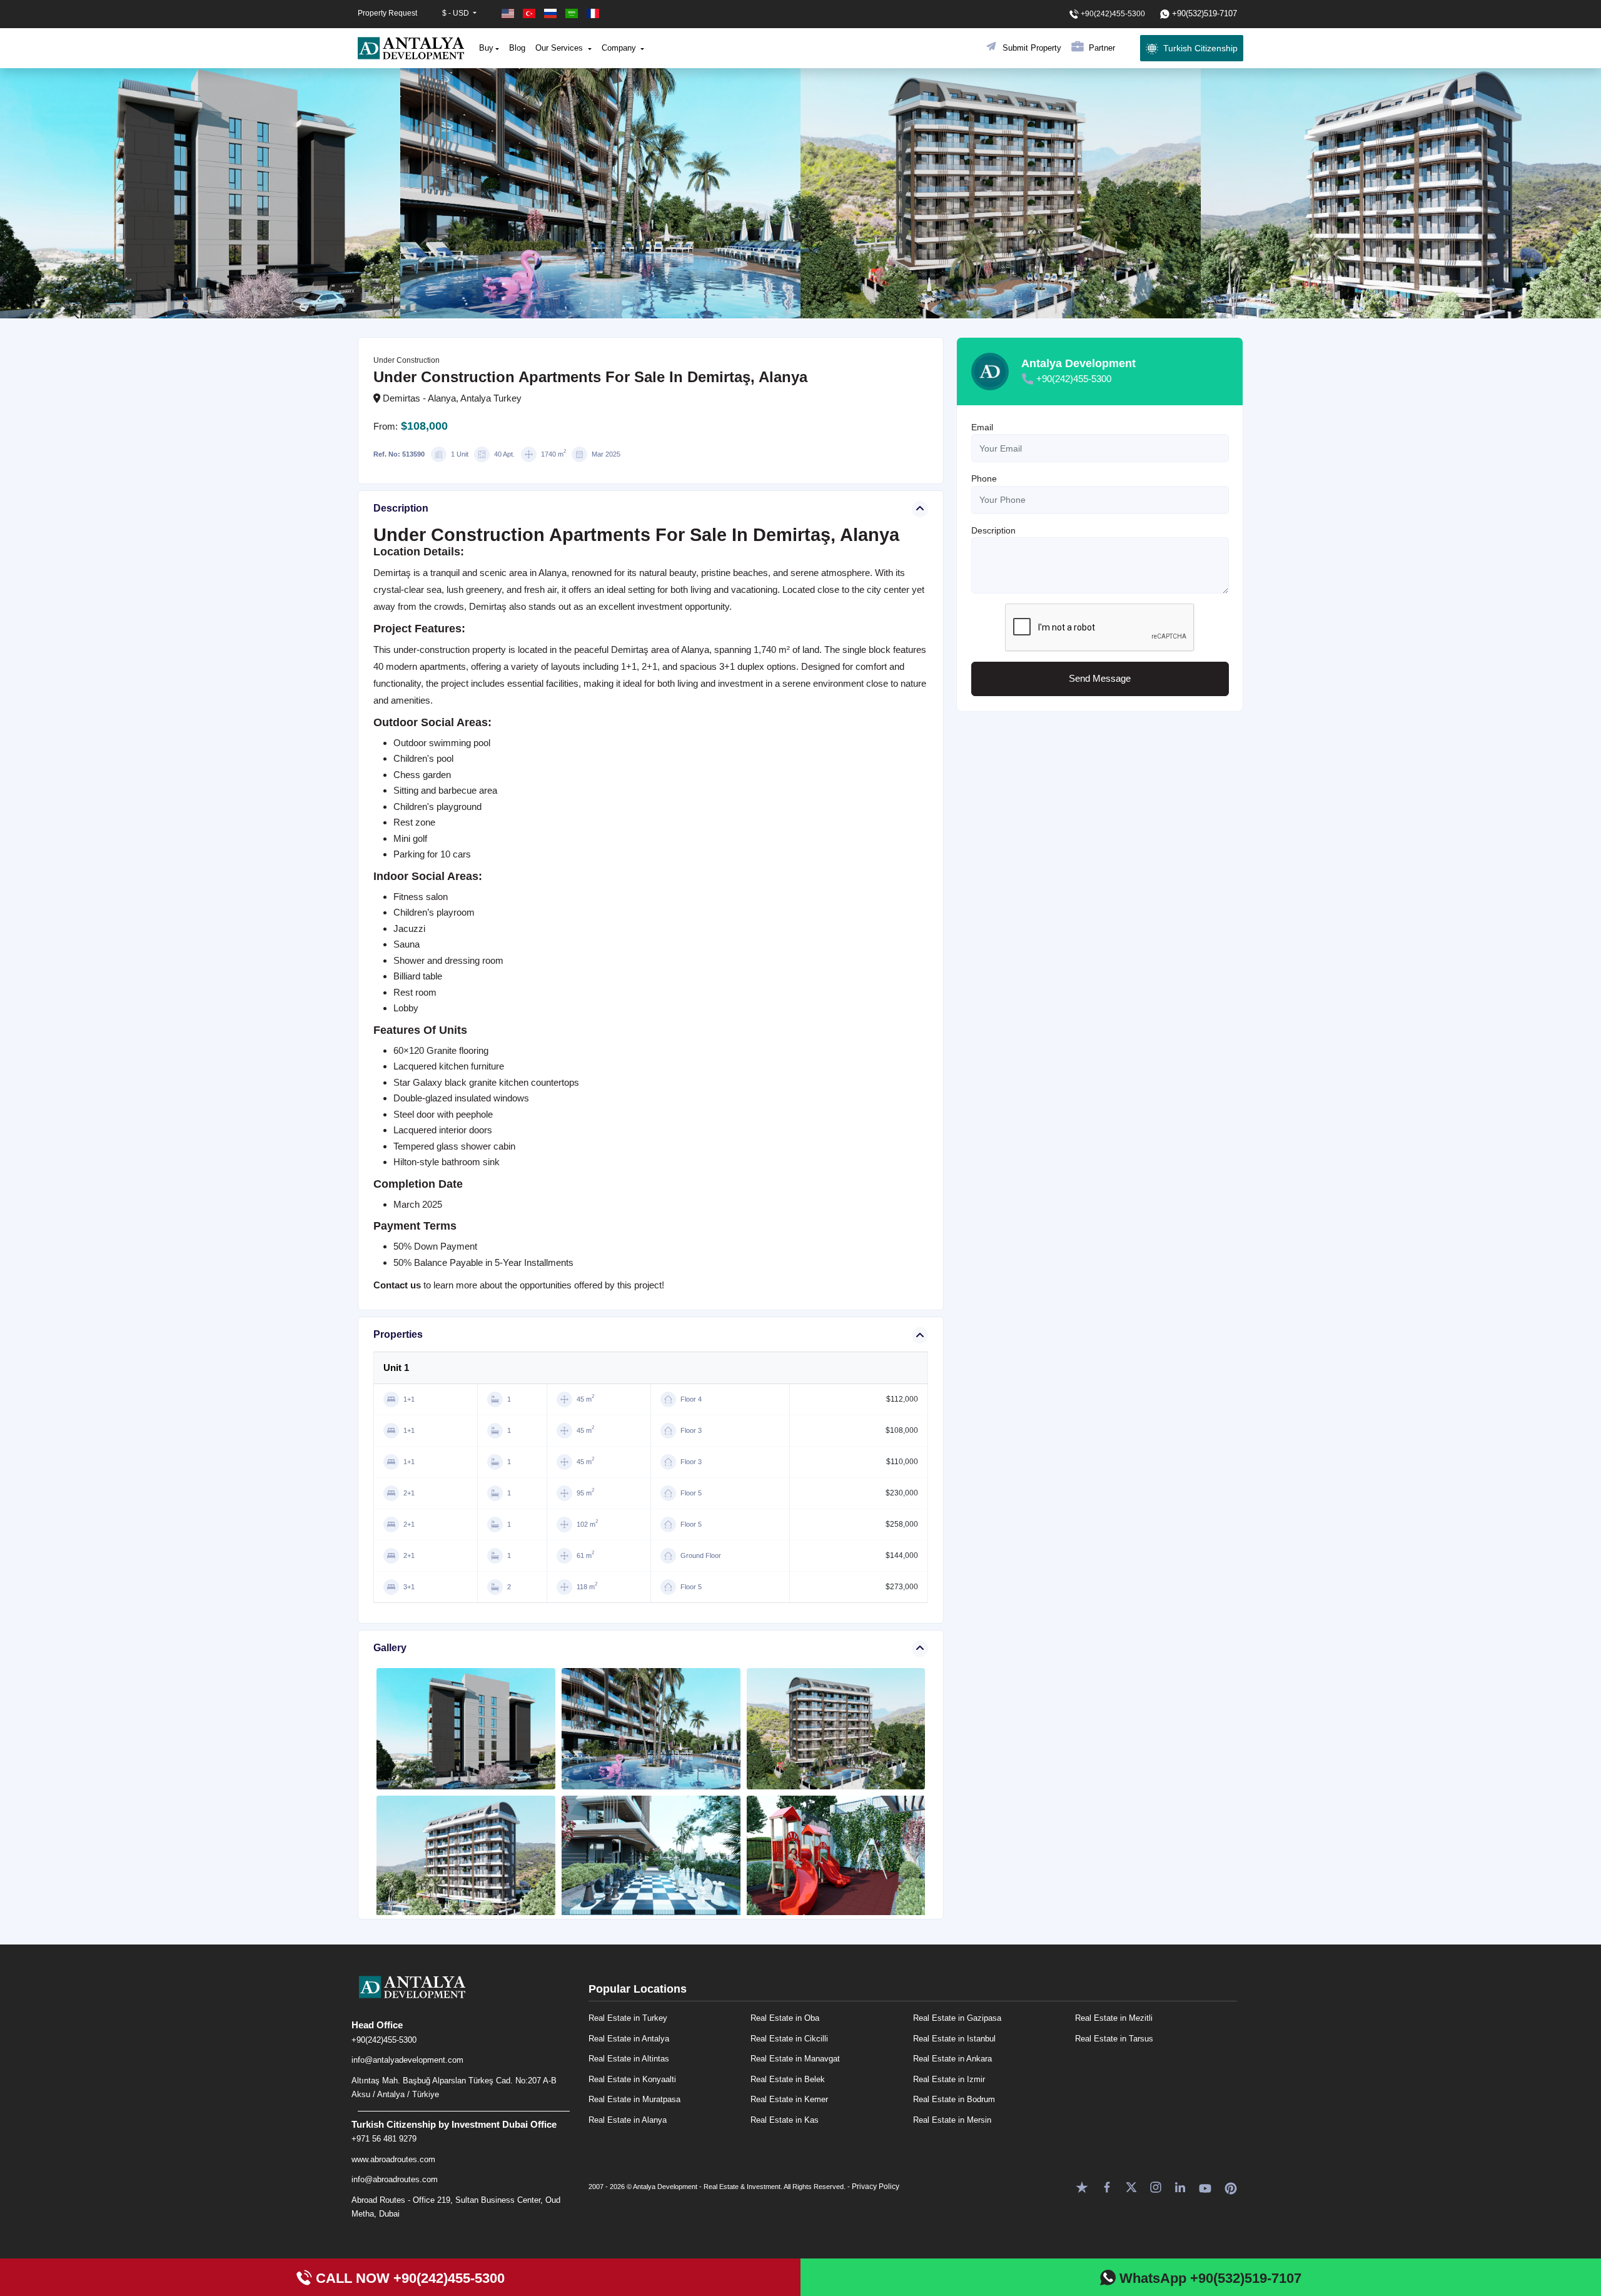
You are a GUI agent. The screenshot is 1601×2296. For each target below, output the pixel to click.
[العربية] (573, 13)
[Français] (593, 13)
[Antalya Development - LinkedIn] (1180, 2186)
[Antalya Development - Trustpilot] (1082, 2186)
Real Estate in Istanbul (954, 2039)
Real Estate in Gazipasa (957, 2018)
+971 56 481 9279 (384, 2139)
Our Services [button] (560, 48)
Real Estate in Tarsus (1114, 2039)
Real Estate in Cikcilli (789, 2039)
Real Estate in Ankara (952, 2059)
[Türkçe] (530, 13)
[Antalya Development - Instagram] (1156, 2186)
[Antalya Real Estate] (464, 1997)
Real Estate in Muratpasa (634, 2099)
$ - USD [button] (457, 13)
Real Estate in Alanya (628, 2120)
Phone (984, 479)
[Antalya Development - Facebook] (1107, 2186)
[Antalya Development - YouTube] (1205, 2186)
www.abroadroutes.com (393, 2159)
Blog (517, 48)
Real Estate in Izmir (949, 2079)
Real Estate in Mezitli (1114, 2018)
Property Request (387, 13)
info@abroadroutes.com (395, 2179)
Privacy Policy (876, 2187)
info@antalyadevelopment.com (407, 2060)
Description (993, 530)
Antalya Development (1078, 363)
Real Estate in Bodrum (954, 2099)
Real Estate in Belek (788, 2079)
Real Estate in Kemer (789, 2099)
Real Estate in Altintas (629, 2059)
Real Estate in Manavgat (795, 2059)
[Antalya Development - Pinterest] (1231, 2186)
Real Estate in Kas (785, 2120)
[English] (509, 13)
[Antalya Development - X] (1131, 2186)
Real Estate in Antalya (629, 2039)
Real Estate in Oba (785, 2018)
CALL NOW (408, 2278)
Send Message (1100, 679)
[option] (200, 193)
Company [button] (620, 48)
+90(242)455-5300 (1074, 379)
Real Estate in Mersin (952, 2120)
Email (982, 427)
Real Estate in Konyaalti (632, 2079)
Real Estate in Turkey (628, 2018)
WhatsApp (1209, 2278)
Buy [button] (486, 48)
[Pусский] (552, 13)
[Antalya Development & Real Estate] (411, 48)
